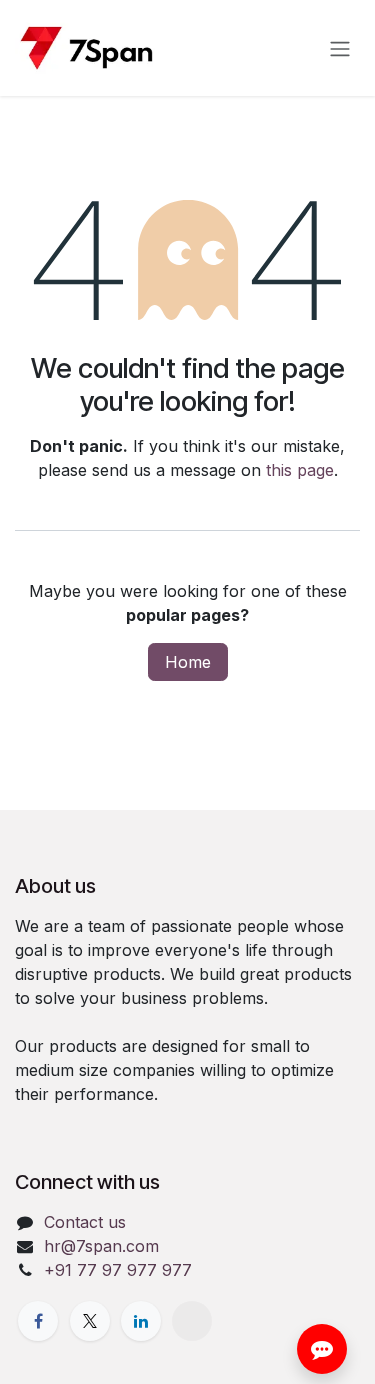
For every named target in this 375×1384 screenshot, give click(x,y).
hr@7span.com (101, 1246)
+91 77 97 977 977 (118, 1270)
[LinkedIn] (141, 1321)
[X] (90, 1321)
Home (188, 662)
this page (300, 470)
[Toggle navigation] (340, 48)
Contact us (85, 1222)
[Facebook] (38, 1321)
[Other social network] (192, 1321)
